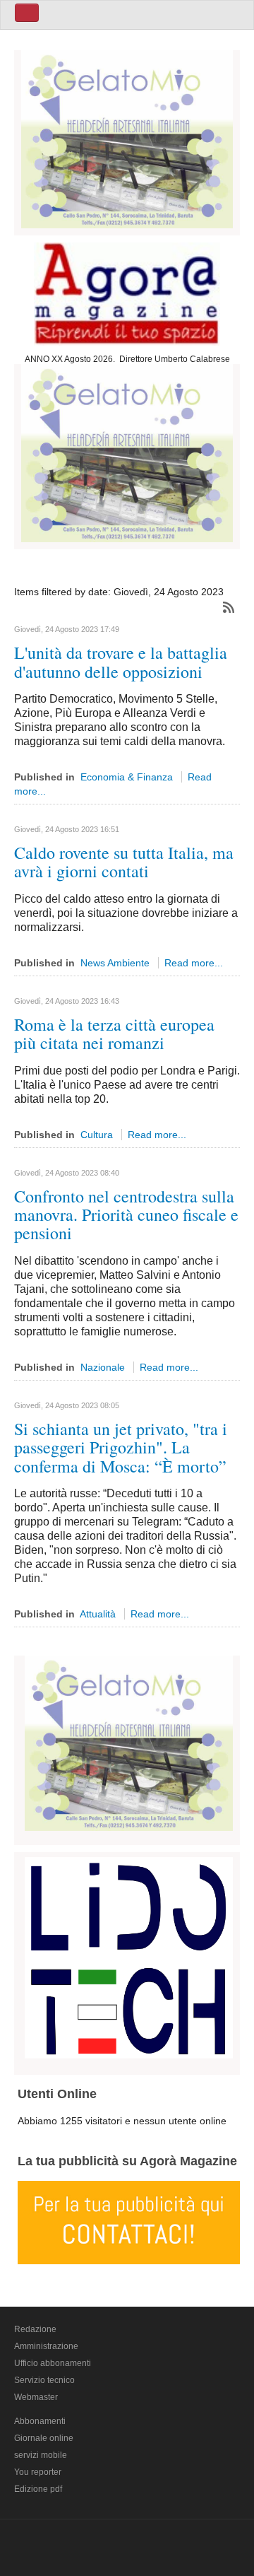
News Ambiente (115, 963)
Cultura (97, 1135)
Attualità (98, 1614)
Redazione (35, 2329)
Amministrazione (46, 2346)
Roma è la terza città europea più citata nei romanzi (114, 1034)
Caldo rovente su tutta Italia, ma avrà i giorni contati (124, 862)
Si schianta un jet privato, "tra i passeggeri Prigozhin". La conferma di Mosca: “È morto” (121, 1447)
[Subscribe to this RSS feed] (229, 607)
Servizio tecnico (44, 2380)
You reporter (38, 2472)
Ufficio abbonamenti (53, 2363)
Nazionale (103, 1367)
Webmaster (36, 2397)
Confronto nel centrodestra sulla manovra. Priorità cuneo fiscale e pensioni (126, 1215)
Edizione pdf (38, 2489)
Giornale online (44, 2438)
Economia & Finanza (127, 777)
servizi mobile (41, 2455)
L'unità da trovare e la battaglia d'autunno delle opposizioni (121, 662)
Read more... (194, 963)
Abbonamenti (40, 2421)
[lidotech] (129, 1955)
